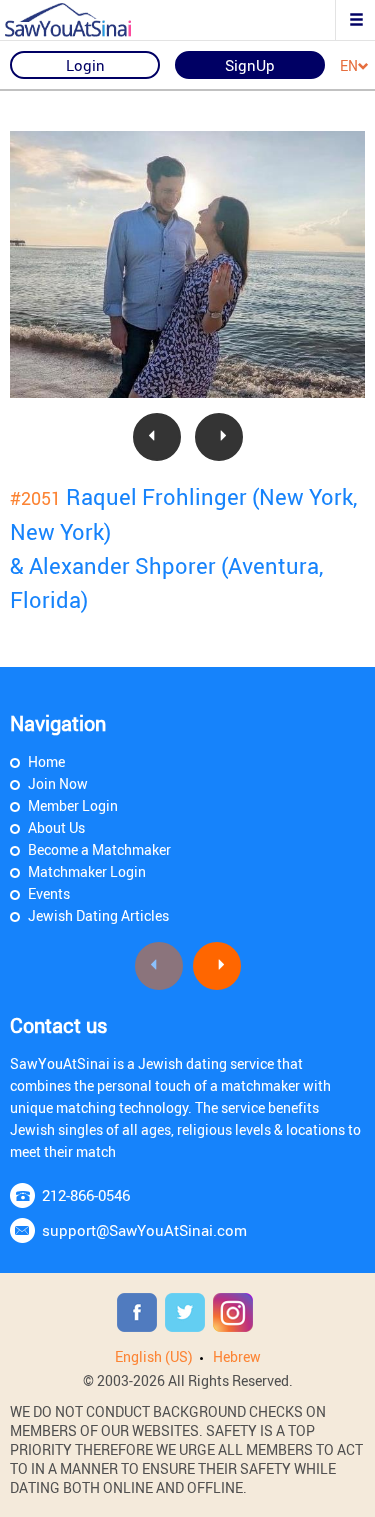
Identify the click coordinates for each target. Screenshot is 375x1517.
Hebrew (237, 1356)
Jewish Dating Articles (98, 915)
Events (49, 893)
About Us (56, 827)
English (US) (154, 1356)
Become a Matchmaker (99, 849)
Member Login (73, 805)
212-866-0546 (86, 1195)
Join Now (58, 783)
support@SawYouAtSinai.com (144, 1230)
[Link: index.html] (85, 20)
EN (349, 66)
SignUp (250, 65)
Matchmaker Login (87, 871)
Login (85, 65)
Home (46, 761)
